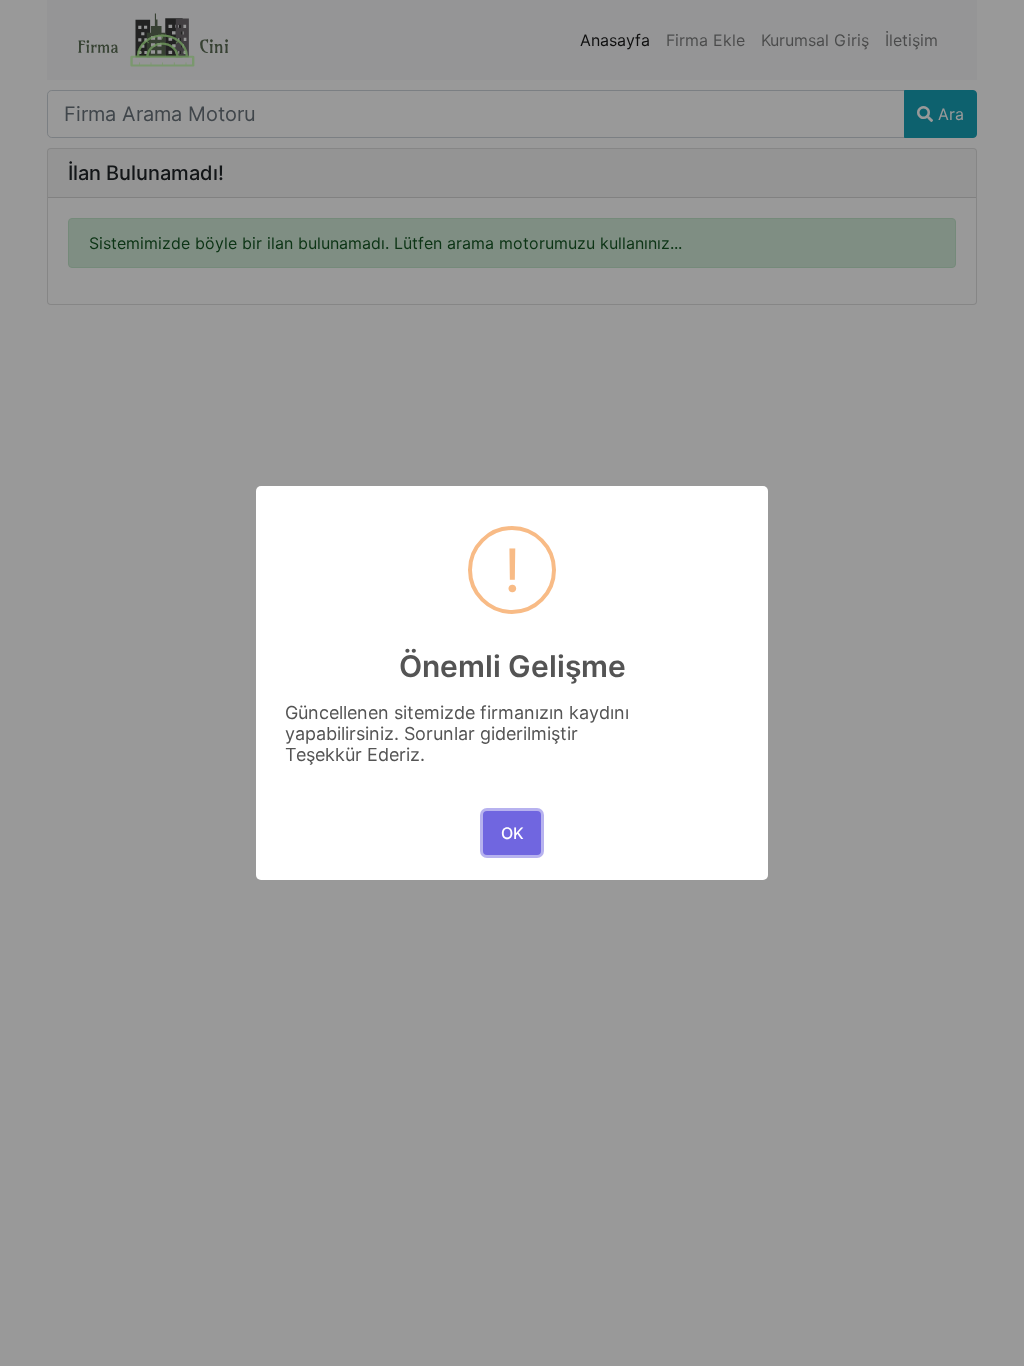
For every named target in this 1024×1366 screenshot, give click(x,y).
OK (512, 833)
